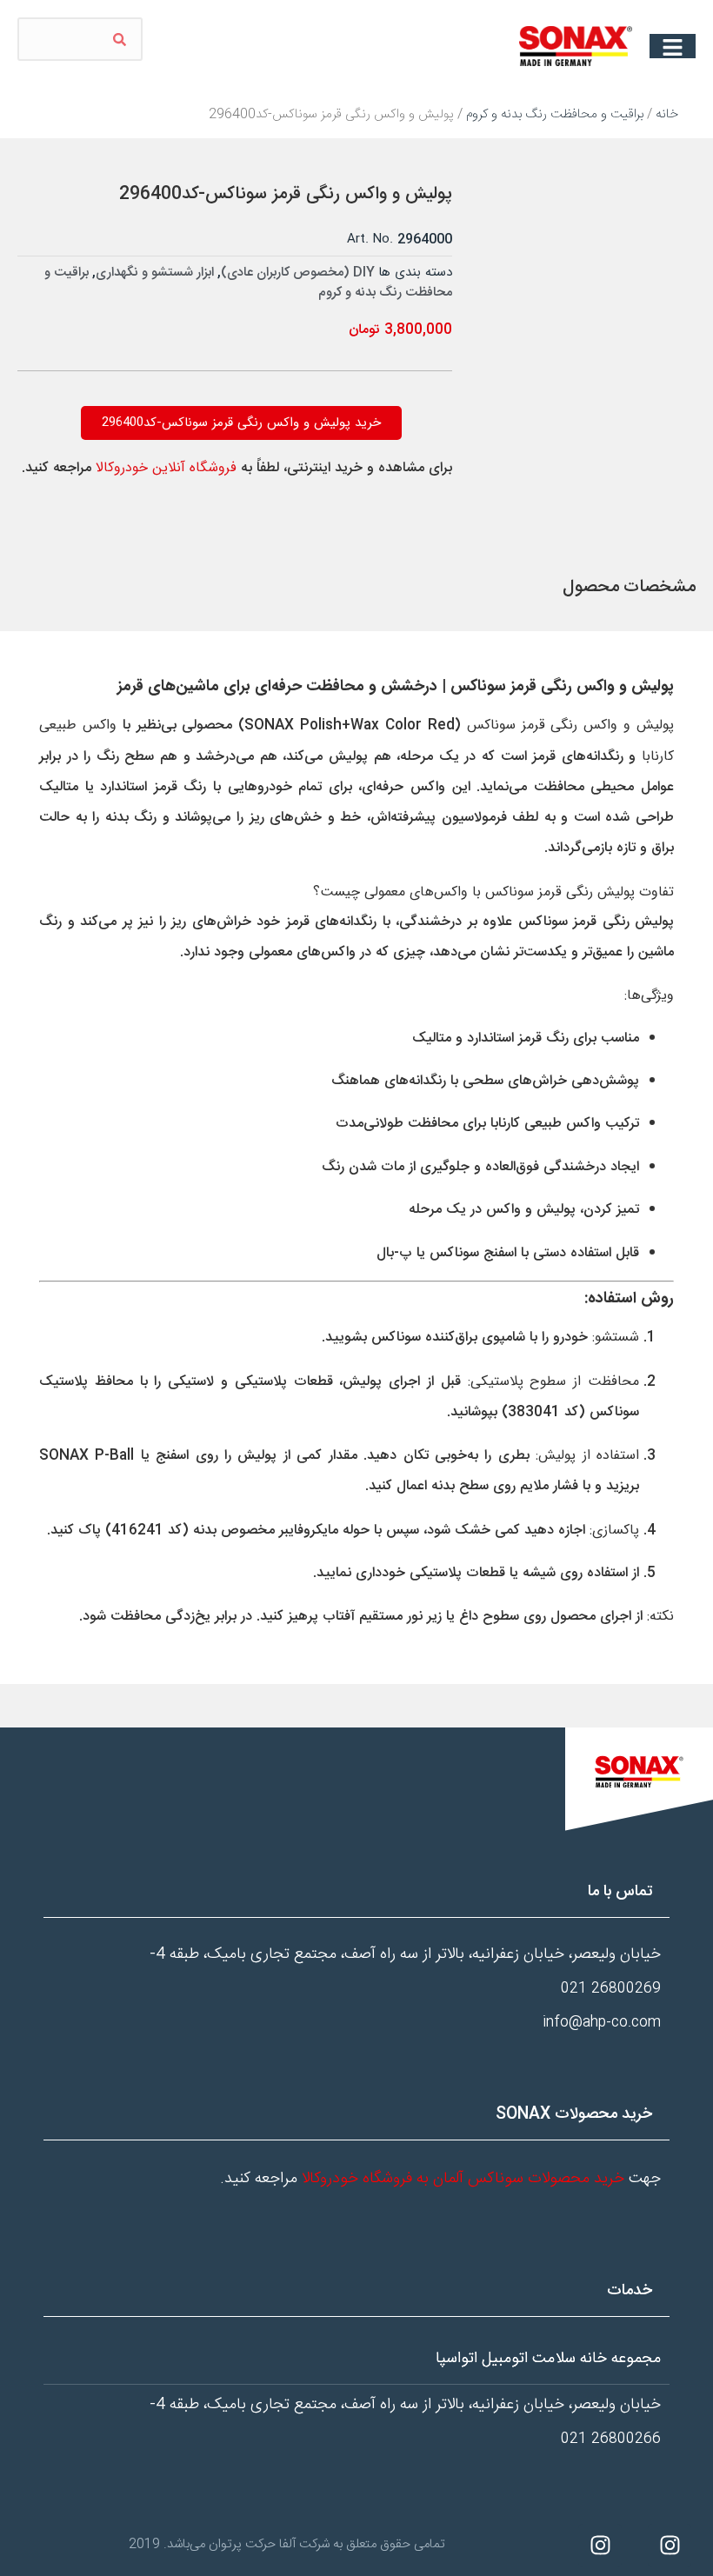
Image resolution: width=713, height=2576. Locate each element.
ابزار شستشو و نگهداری (155, 273)
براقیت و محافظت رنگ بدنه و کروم (555, 114)
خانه (667, 114)
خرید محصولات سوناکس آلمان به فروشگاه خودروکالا (463, 2179)
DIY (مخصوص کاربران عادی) (298, 273)
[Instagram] (670, 2546)
